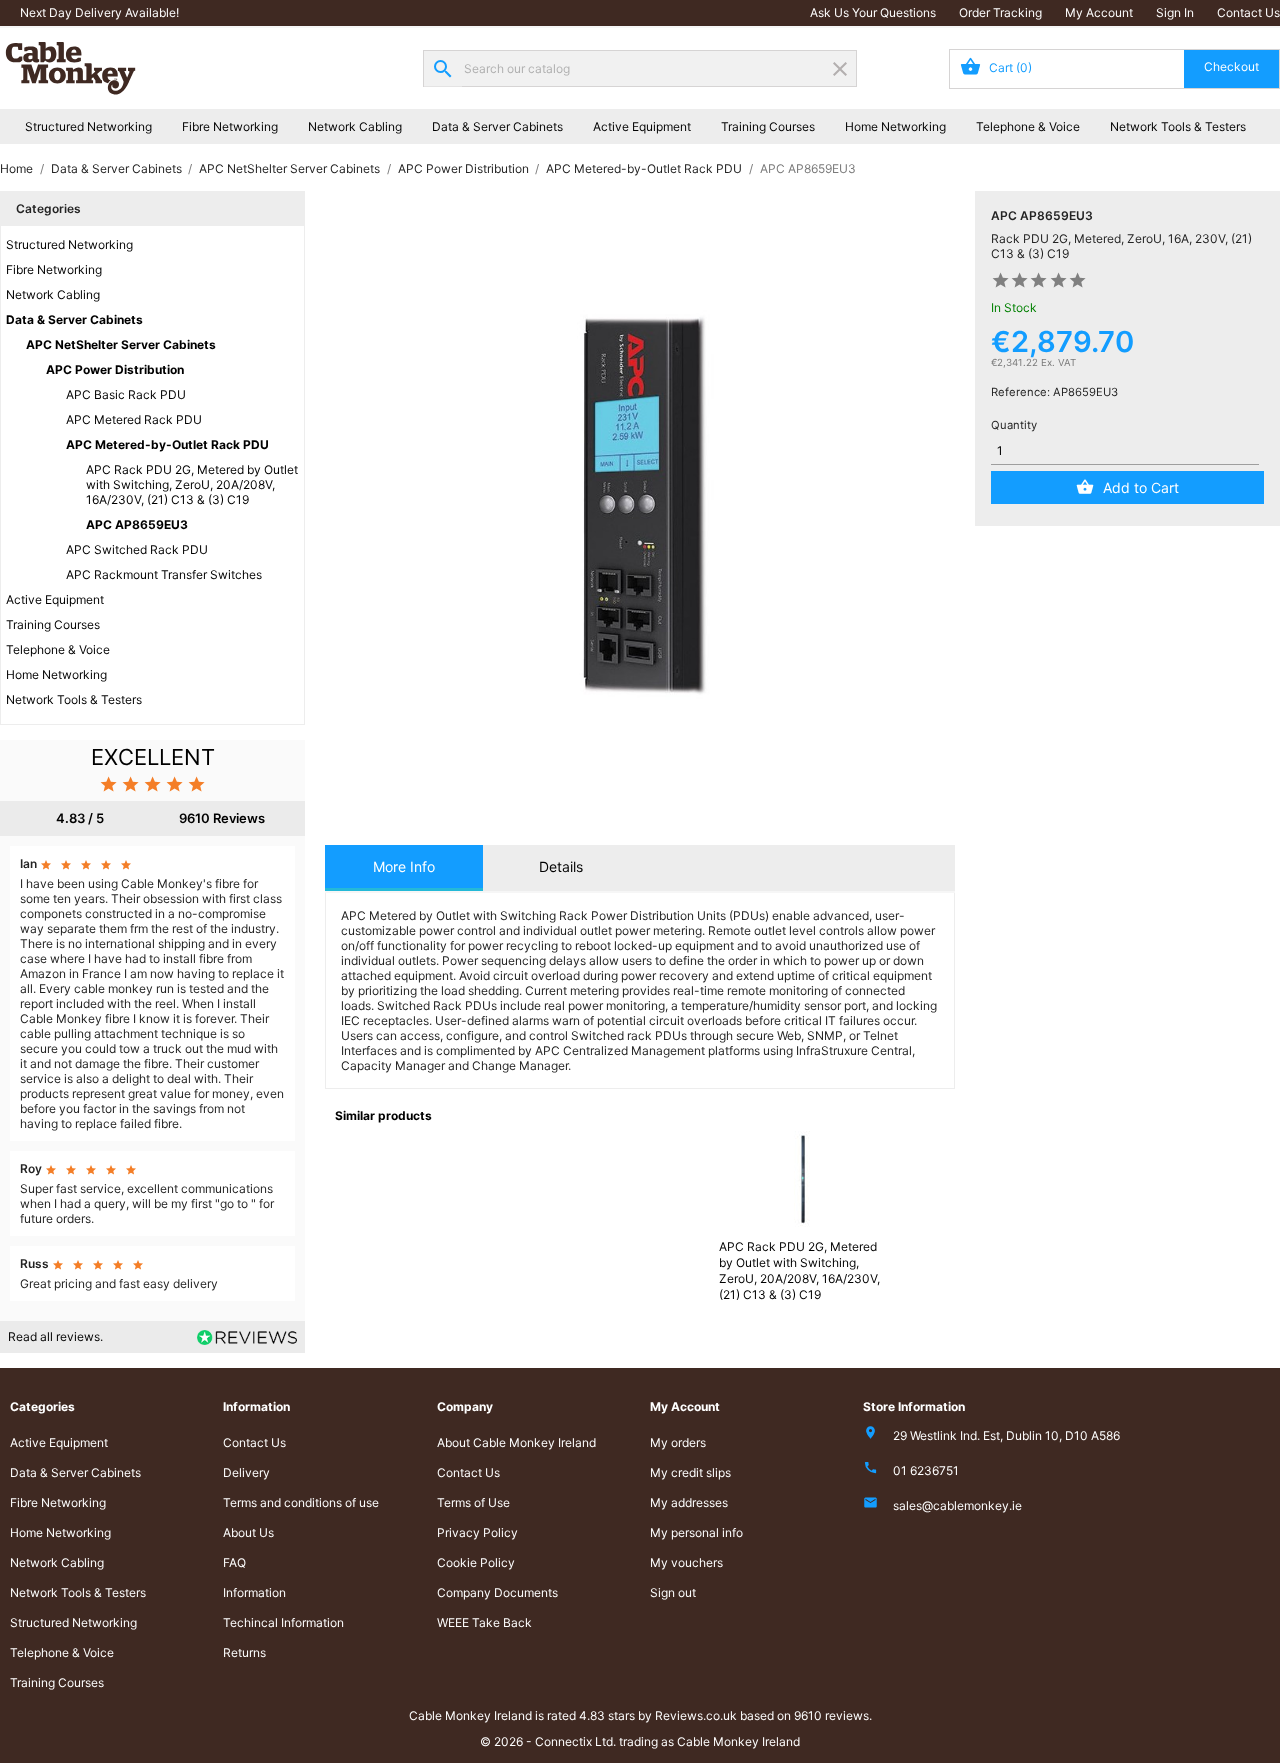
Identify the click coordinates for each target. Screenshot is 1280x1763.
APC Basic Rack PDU (126, 394)
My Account (1099, 12)
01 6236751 (926, 1470)
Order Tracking (1000, 12)
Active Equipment (642, 126)
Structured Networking (88, 126)
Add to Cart (1141, 487)
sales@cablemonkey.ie (957, 1505)
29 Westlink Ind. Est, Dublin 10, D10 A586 (1006, 1435)
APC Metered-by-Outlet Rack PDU (167, 444)
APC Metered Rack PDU (134, 419)
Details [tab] (561, 866)
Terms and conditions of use (301, 1502)
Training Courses (768, 126)
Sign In (1175, 12)
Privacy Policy (477, 1532)
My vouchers (686, 1562)
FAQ (234, 1562)
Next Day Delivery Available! (99, 12)
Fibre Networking (230, 126)
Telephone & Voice (1028, 126)
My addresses (689, 1502)
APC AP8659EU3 (137, 524)
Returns (244, 1652)
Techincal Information (283, 1622)
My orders (678, 1442)
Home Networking (895, 126)
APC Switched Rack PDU (137, 549)
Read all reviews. (55, 1336)
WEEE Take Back (484, 1622)
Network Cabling (355, 126)
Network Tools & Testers (1178, 126)
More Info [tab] (404, 866)
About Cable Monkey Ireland (516, 1442)
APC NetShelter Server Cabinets (121, 344)
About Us (248, 1532)
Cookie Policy (476, 1562)
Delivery (246, 1472)
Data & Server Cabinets (497, 126)
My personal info (696, 1532)
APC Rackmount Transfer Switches (164, 574)
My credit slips (690, 1472)
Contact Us (1248, 12)
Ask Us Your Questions (873, 12)
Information (254, 1592)
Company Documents (497, 1592)
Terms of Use (473, 1502)
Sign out (673, 1592)
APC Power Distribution (115, 369)
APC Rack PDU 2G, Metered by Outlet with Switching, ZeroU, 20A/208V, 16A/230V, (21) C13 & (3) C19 (192, 484)
